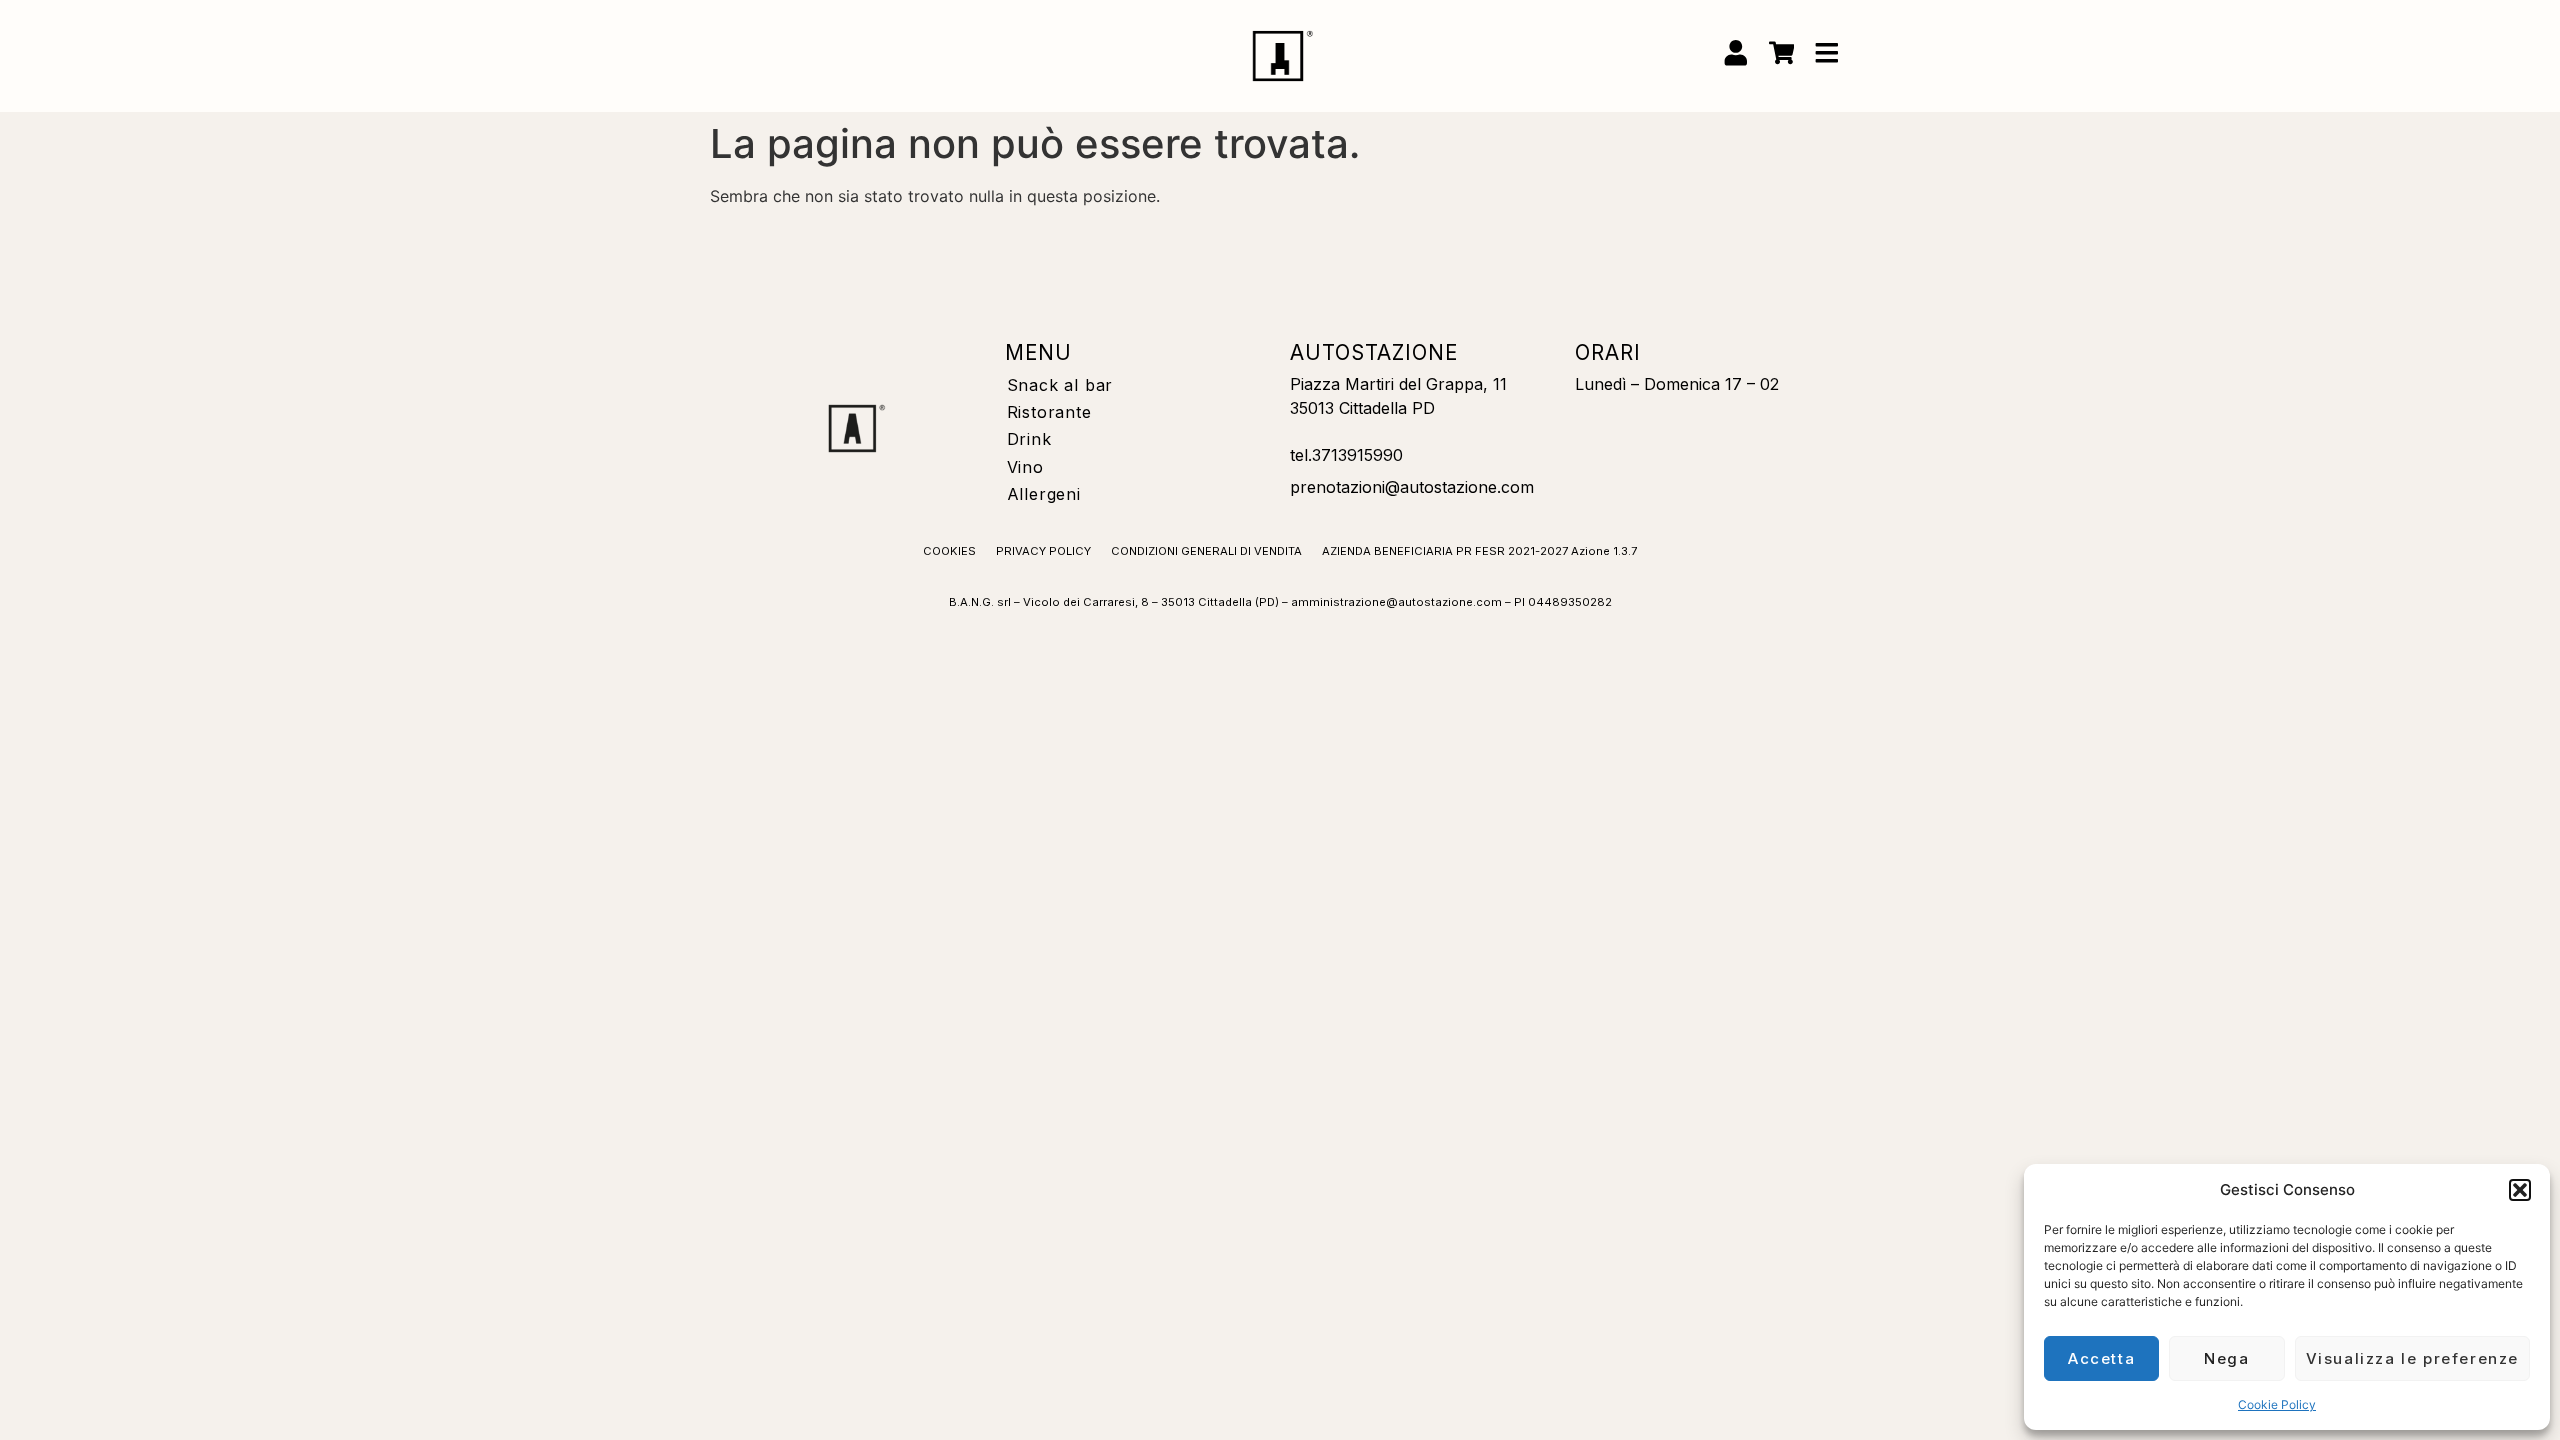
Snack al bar (1060, 385)
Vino (1025, 467)
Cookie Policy (2277, 1404)
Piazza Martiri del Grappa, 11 (1398, 384)
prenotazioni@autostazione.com (1412, 487)
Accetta (2101, 1358)
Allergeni (1044, 494)
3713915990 (1357, 455)
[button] (2520, 1190)
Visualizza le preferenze (2412, 1358)
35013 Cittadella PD (1362, 408)
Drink (1029, 439)
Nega (2226, 1358)
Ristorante (1049, 412)
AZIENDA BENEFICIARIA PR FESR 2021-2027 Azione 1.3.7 (1479, 551)
